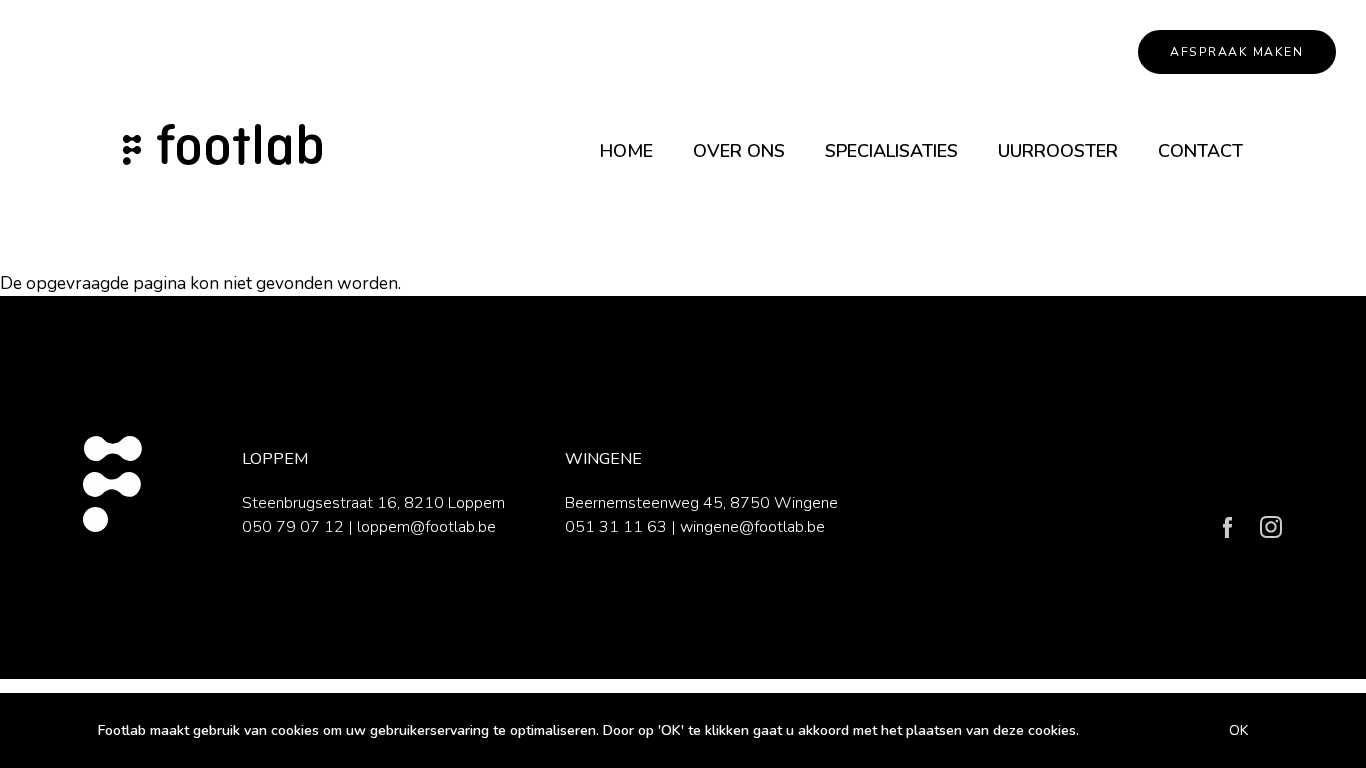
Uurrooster (1058, 151)
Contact (1200, 151)
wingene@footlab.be (752, 527)
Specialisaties (891, 151)
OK (1238, 730)
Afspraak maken (1236, 52)
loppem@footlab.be (426, 527)
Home (626, 151)
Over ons (739, 151)
